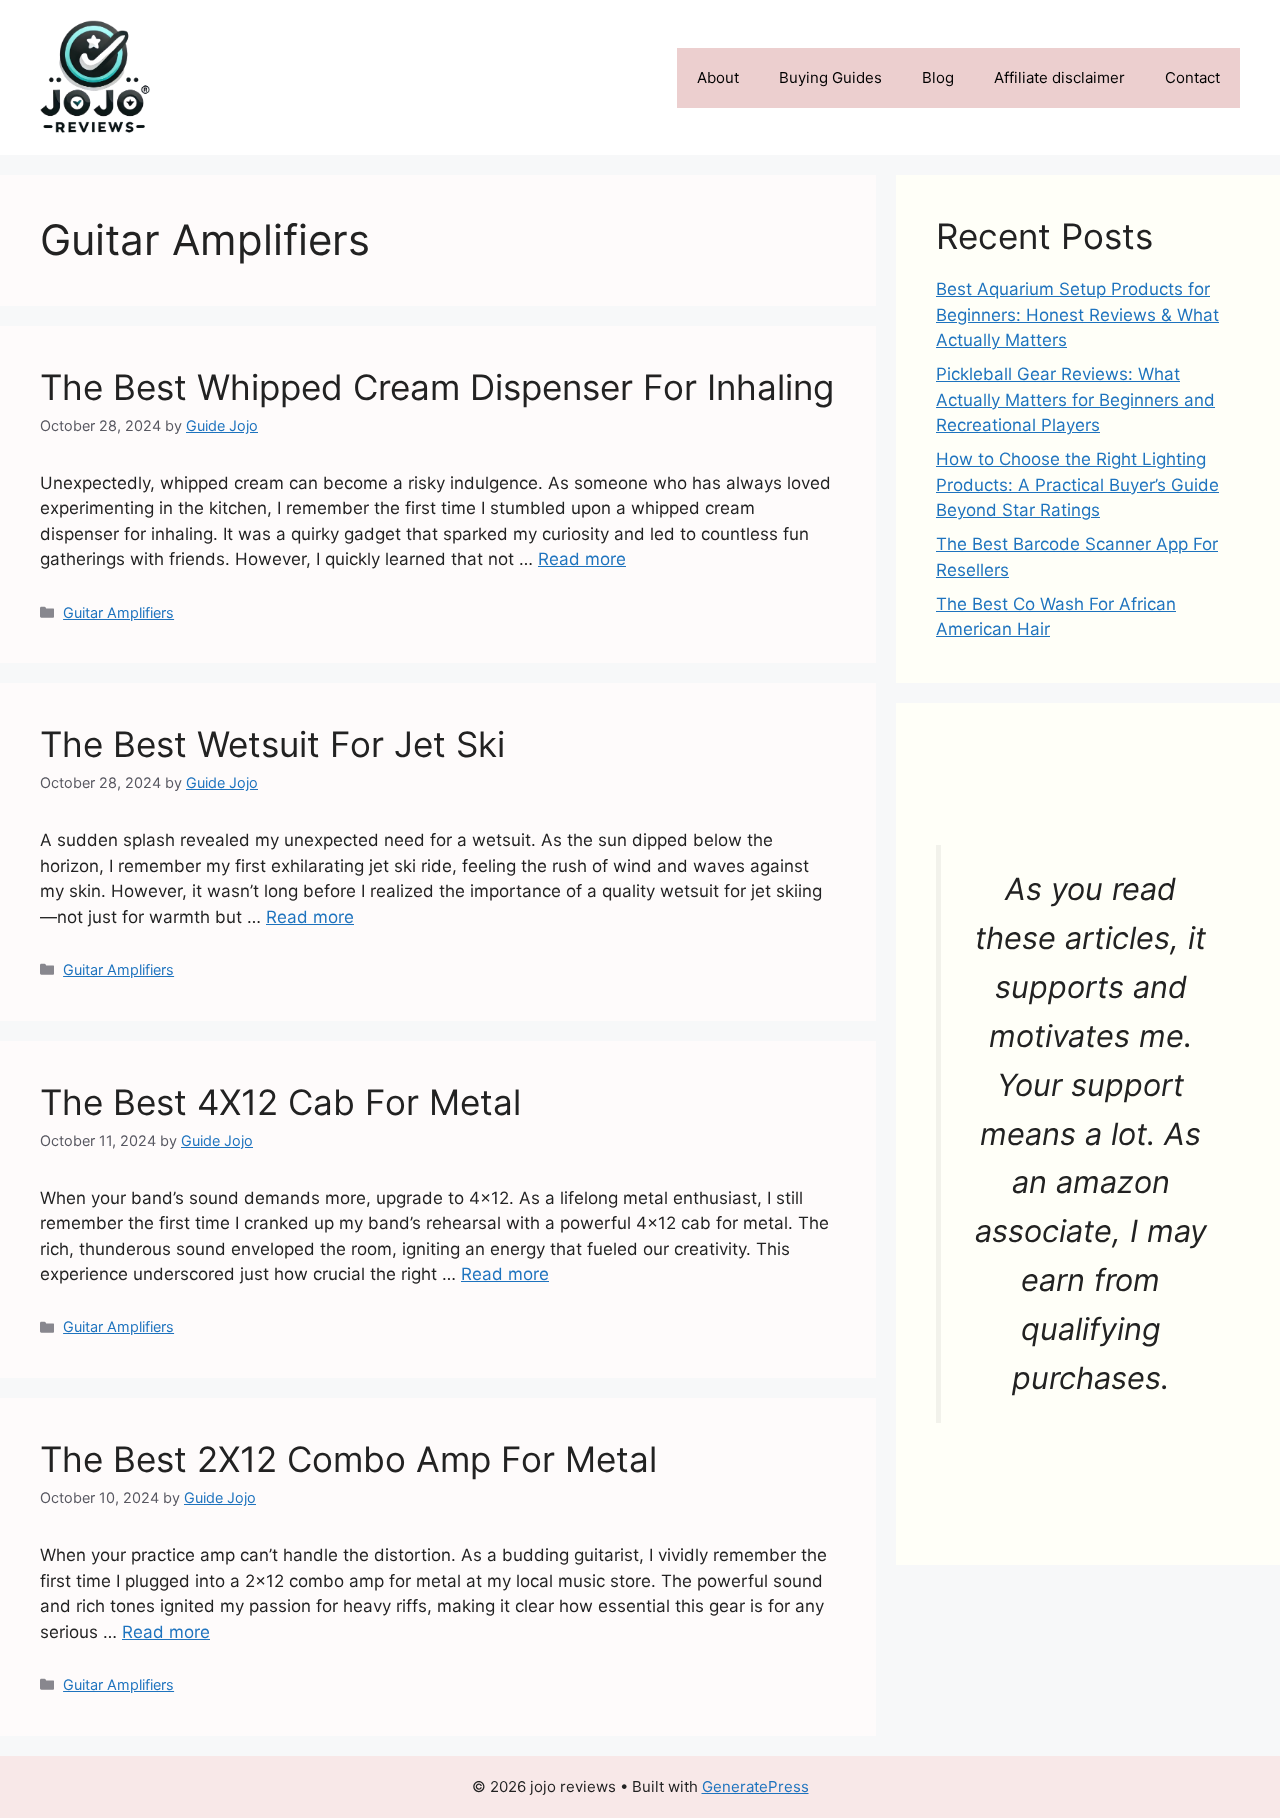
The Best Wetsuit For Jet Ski (272, 744)
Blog (938, 77)
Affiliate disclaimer (1059, 77)
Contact (1192, 77)
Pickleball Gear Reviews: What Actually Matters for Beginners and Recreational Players (1075, 399)
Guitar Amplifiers (118, 612)
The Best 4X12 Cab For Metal (280, 1102)
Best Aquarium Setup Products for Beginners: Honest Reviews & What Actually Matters (1077, 314)
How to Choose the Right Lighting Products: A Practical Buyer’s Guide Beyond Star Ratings (1077, 484)
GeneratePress (755, 1786)
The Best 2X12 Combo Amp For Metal (348, 1459)
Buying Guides (830, 77)
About (718, 77)
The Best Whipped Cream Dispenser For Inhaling (437, 387)
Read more (582, 559)
